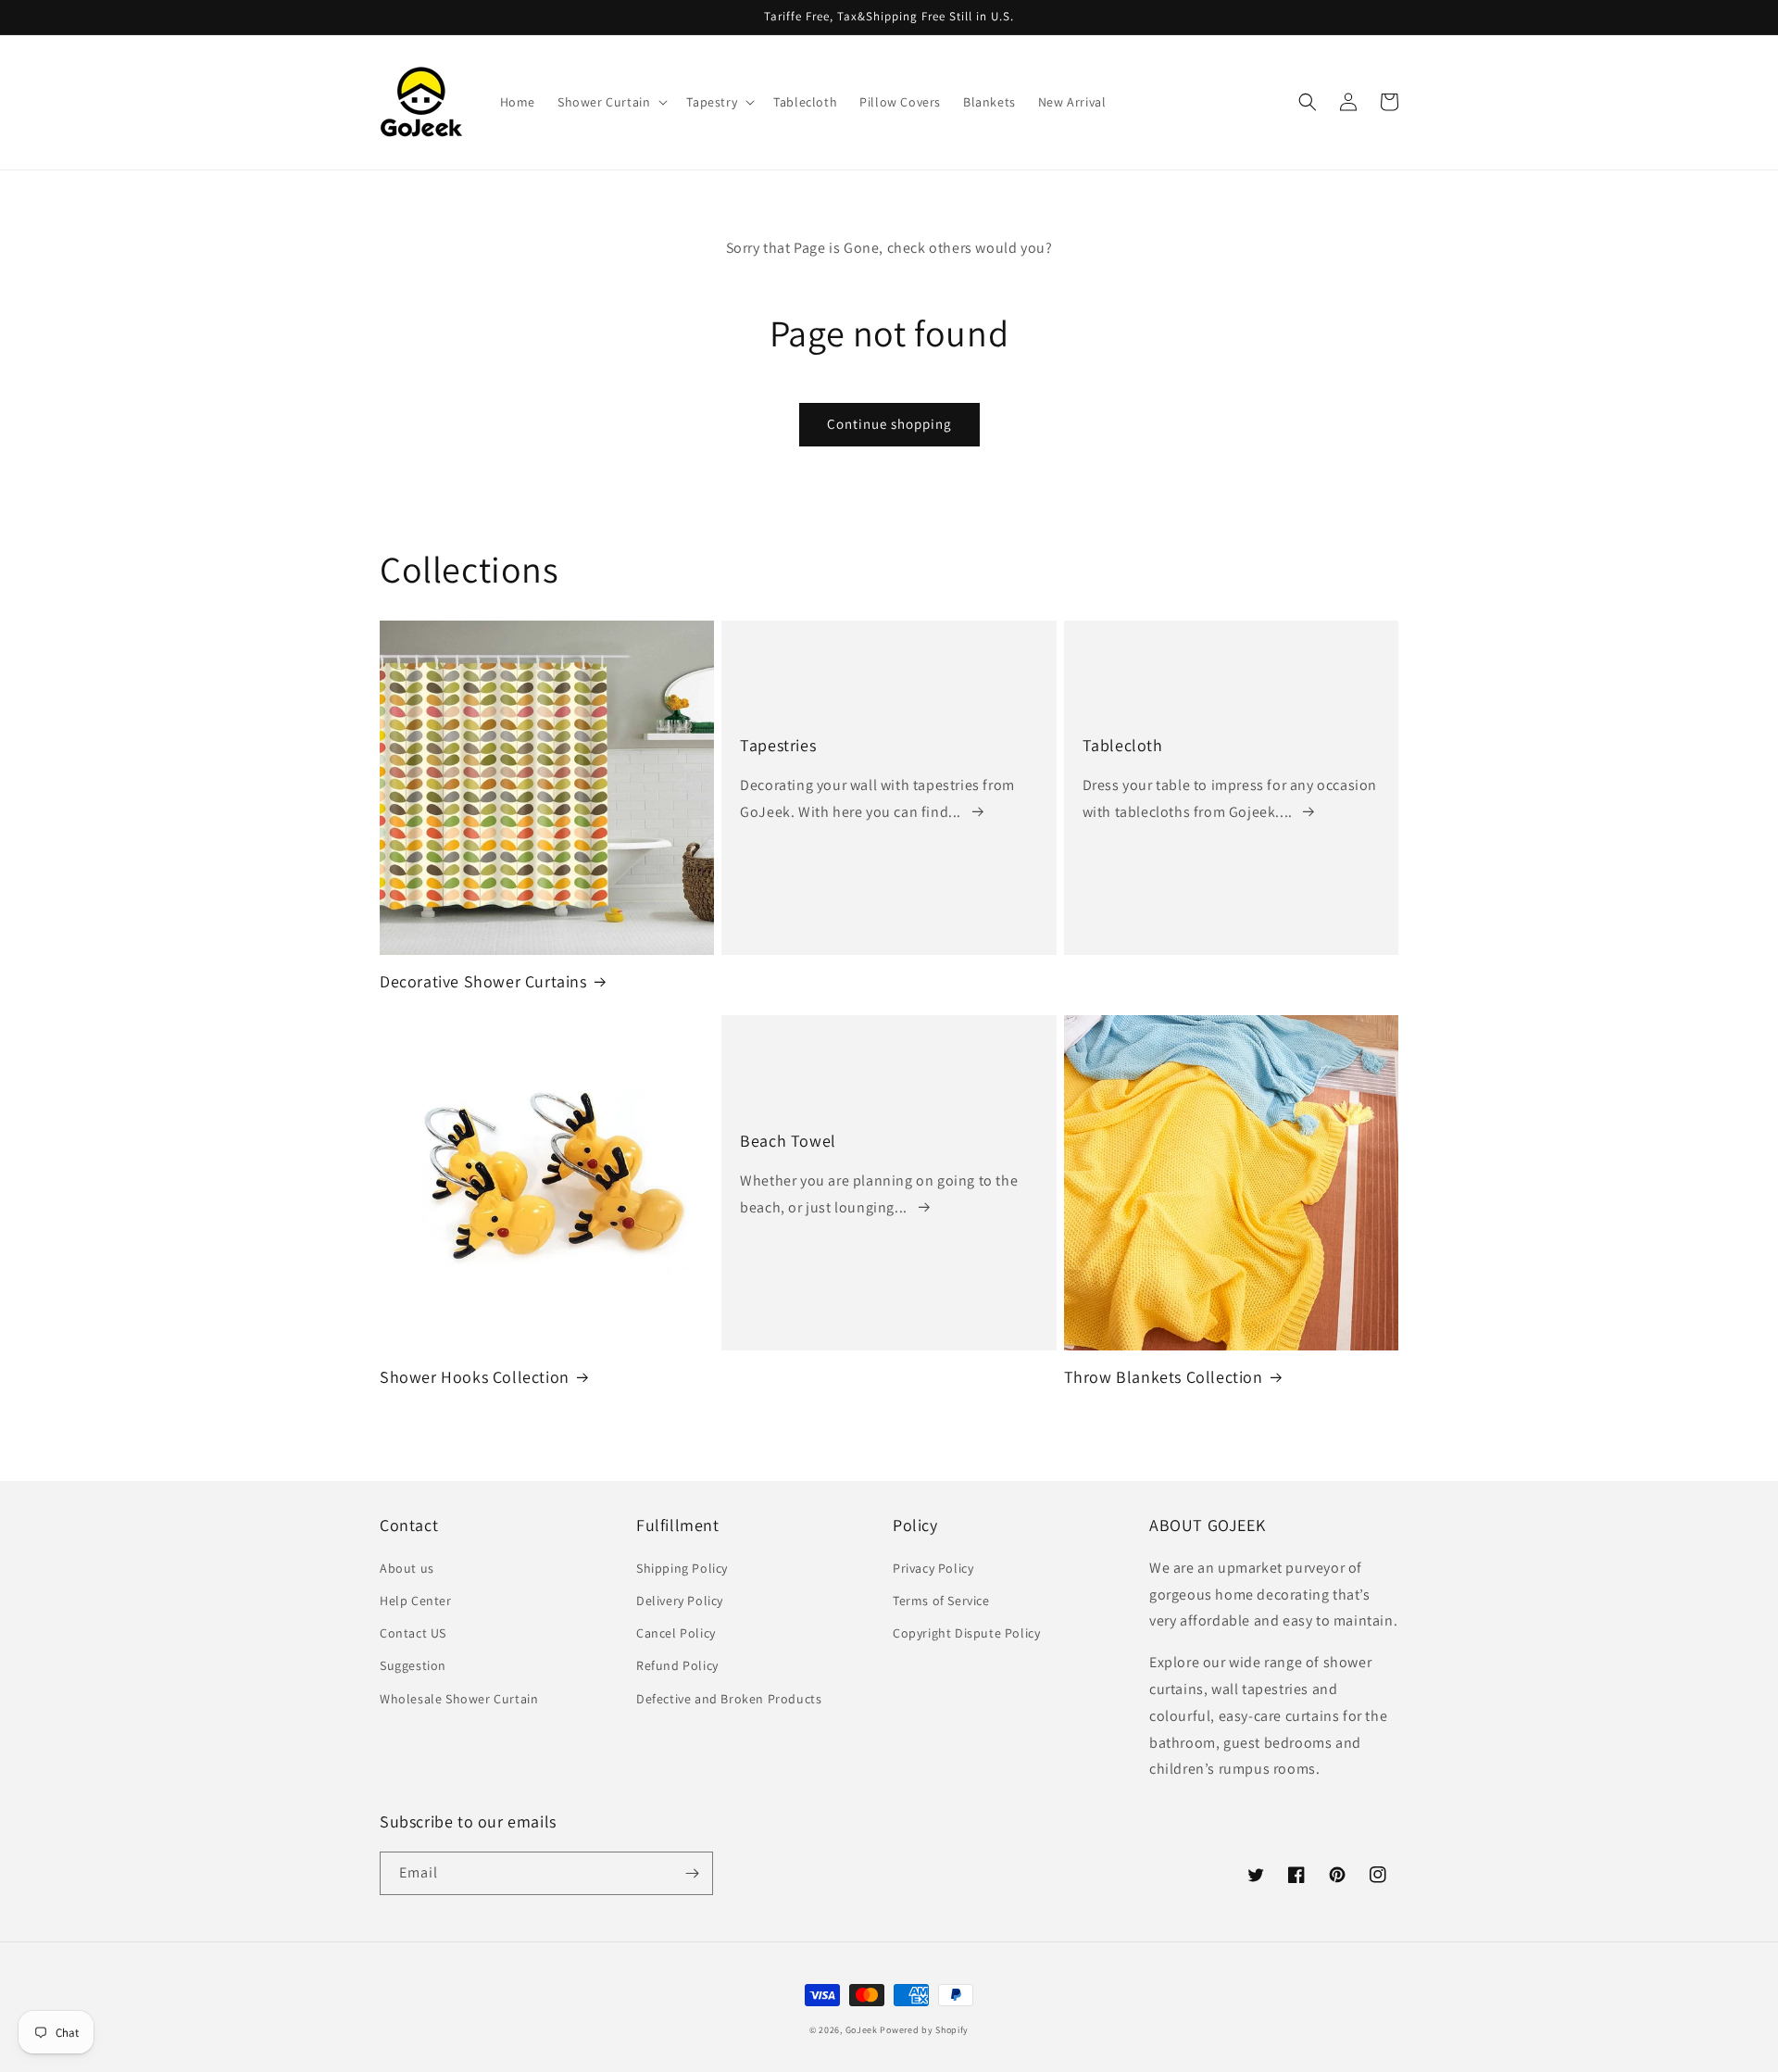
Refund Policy (677, 1665)
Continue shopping (889, 424)
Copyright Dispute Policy (966, 1633)
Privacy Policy (933, 1568)
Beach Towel (788, 1141)
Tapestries (778, 745)
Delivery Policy (680, 1601)
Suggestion (413, 1665)
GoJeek (862, 2030)
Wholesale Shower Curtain (459, 1699)
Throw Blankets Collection (1164, 1377)
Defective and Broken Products (729, 1699)
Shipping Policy (682, 1568)
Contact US (413, 1633)
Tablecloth (1123, 745)
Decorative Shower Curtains (483, 981)
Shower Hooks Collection (475, 1377)
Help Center (416, 1601)
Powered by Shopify (924, 2030)
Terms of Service (941, 1601)
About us (407, 1568)
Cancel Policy (676, 1633)
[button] (611, 102)
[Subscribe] (692, 1873)
